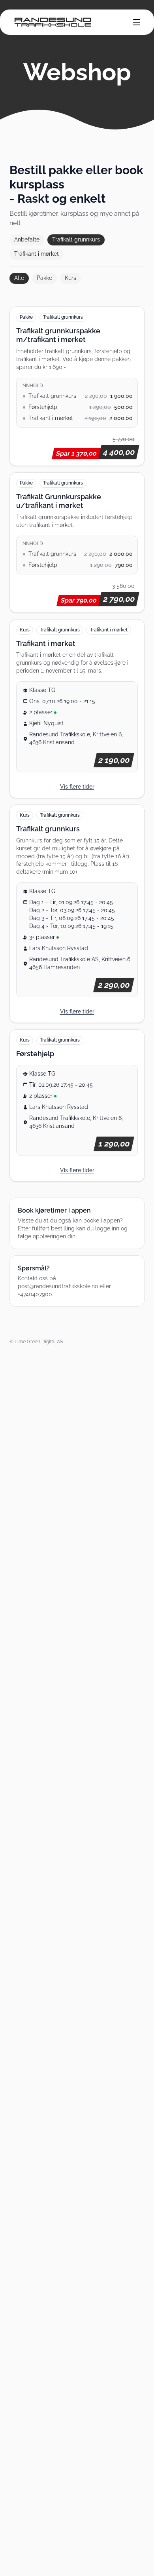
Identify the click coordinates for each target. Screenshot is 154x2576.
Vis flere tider (77, 787)
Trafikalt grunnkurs (76, 240)
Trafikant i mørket (37, 254)
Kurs (70, 278)
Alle (19, 278)
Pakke (44, 278)
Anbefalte (27, 240)
